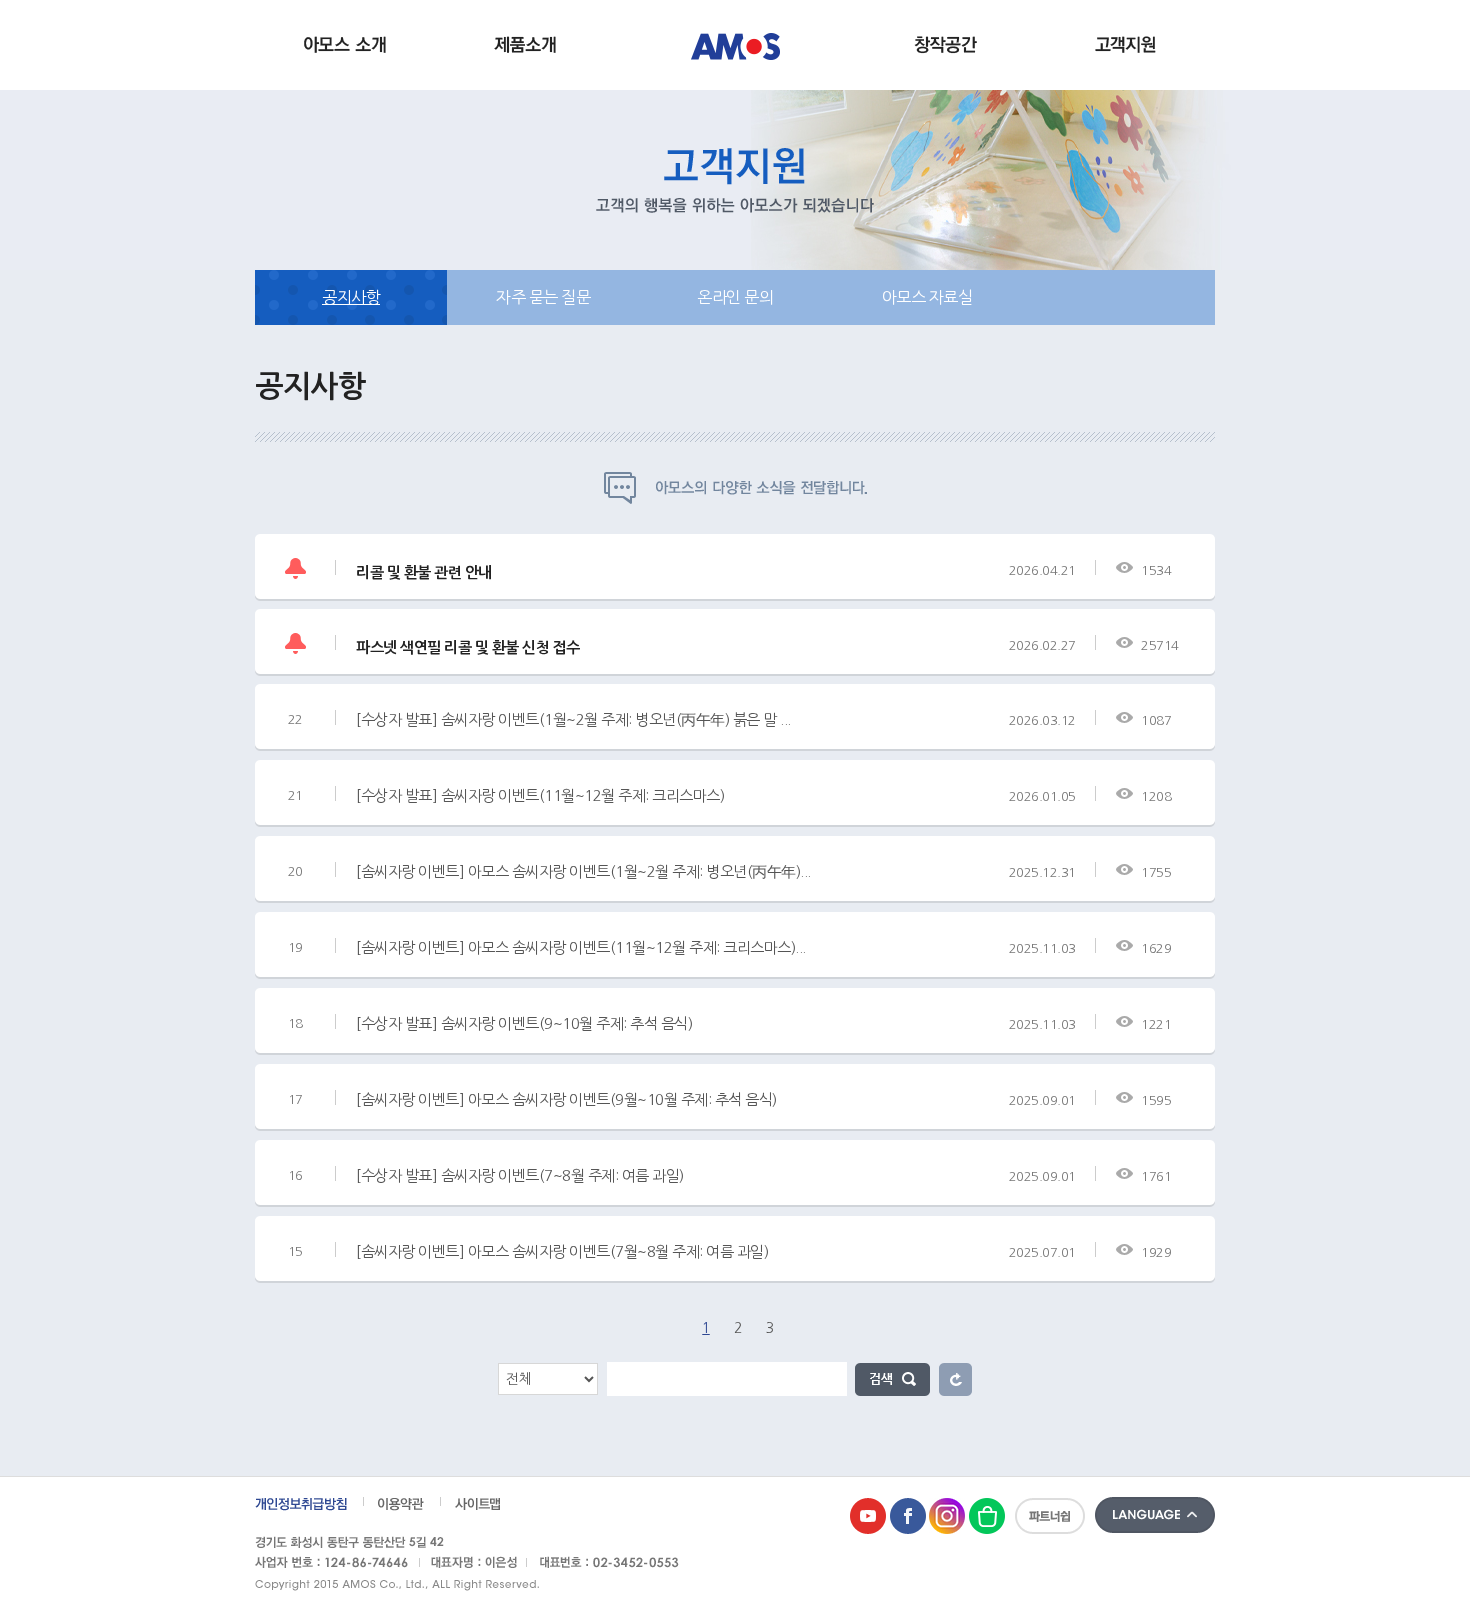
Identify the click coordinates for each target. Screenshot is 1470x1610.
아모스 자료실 (927, 297)
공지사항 (351, 297)
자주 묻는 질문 (543, 297)
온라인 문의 (735, 297)
